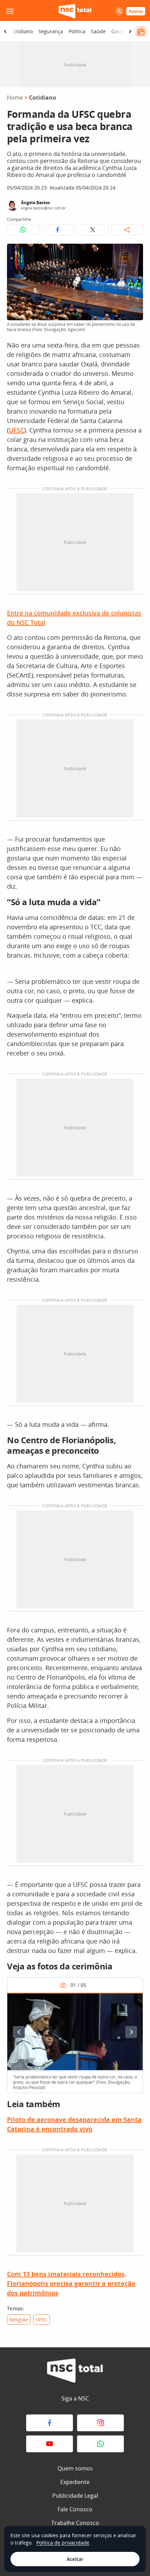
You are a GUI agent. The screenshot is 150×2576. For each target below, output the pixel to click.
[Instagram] (100, 2423)
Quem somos (75, 2468)
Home (15, 98)
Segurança (51, 31)
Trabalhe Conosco (75, 2523)
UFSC (16, 430)
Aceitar (75, 2559)
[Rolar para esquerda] (5, 31)
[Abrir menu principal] (10, 11)
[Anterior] (19, 2032)
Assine (136, 11)
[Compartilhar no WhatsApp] (23, 230)
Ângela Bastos (35, 203)
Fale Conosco (75, 2509)
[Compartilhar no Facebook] (58, 230)
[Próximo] (131, 2032)
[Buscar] (119, 11)
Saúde (98, 31)
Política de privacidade (63, 2543)
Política (77, 31)
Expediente (75, 2482)
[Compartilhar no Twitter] (92, 230)
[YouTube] (50, 2444)
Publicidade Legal (75, 2496)
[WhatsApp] (100, 2444)
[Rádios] (141, 31)
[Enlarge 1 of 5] (134, 2002)
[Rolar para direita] (130, 31)
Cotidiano (22, 31)
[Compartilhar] (127, 230)
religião (19, 2320)
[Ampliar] (134, 253)
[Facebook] (50, 2423)
